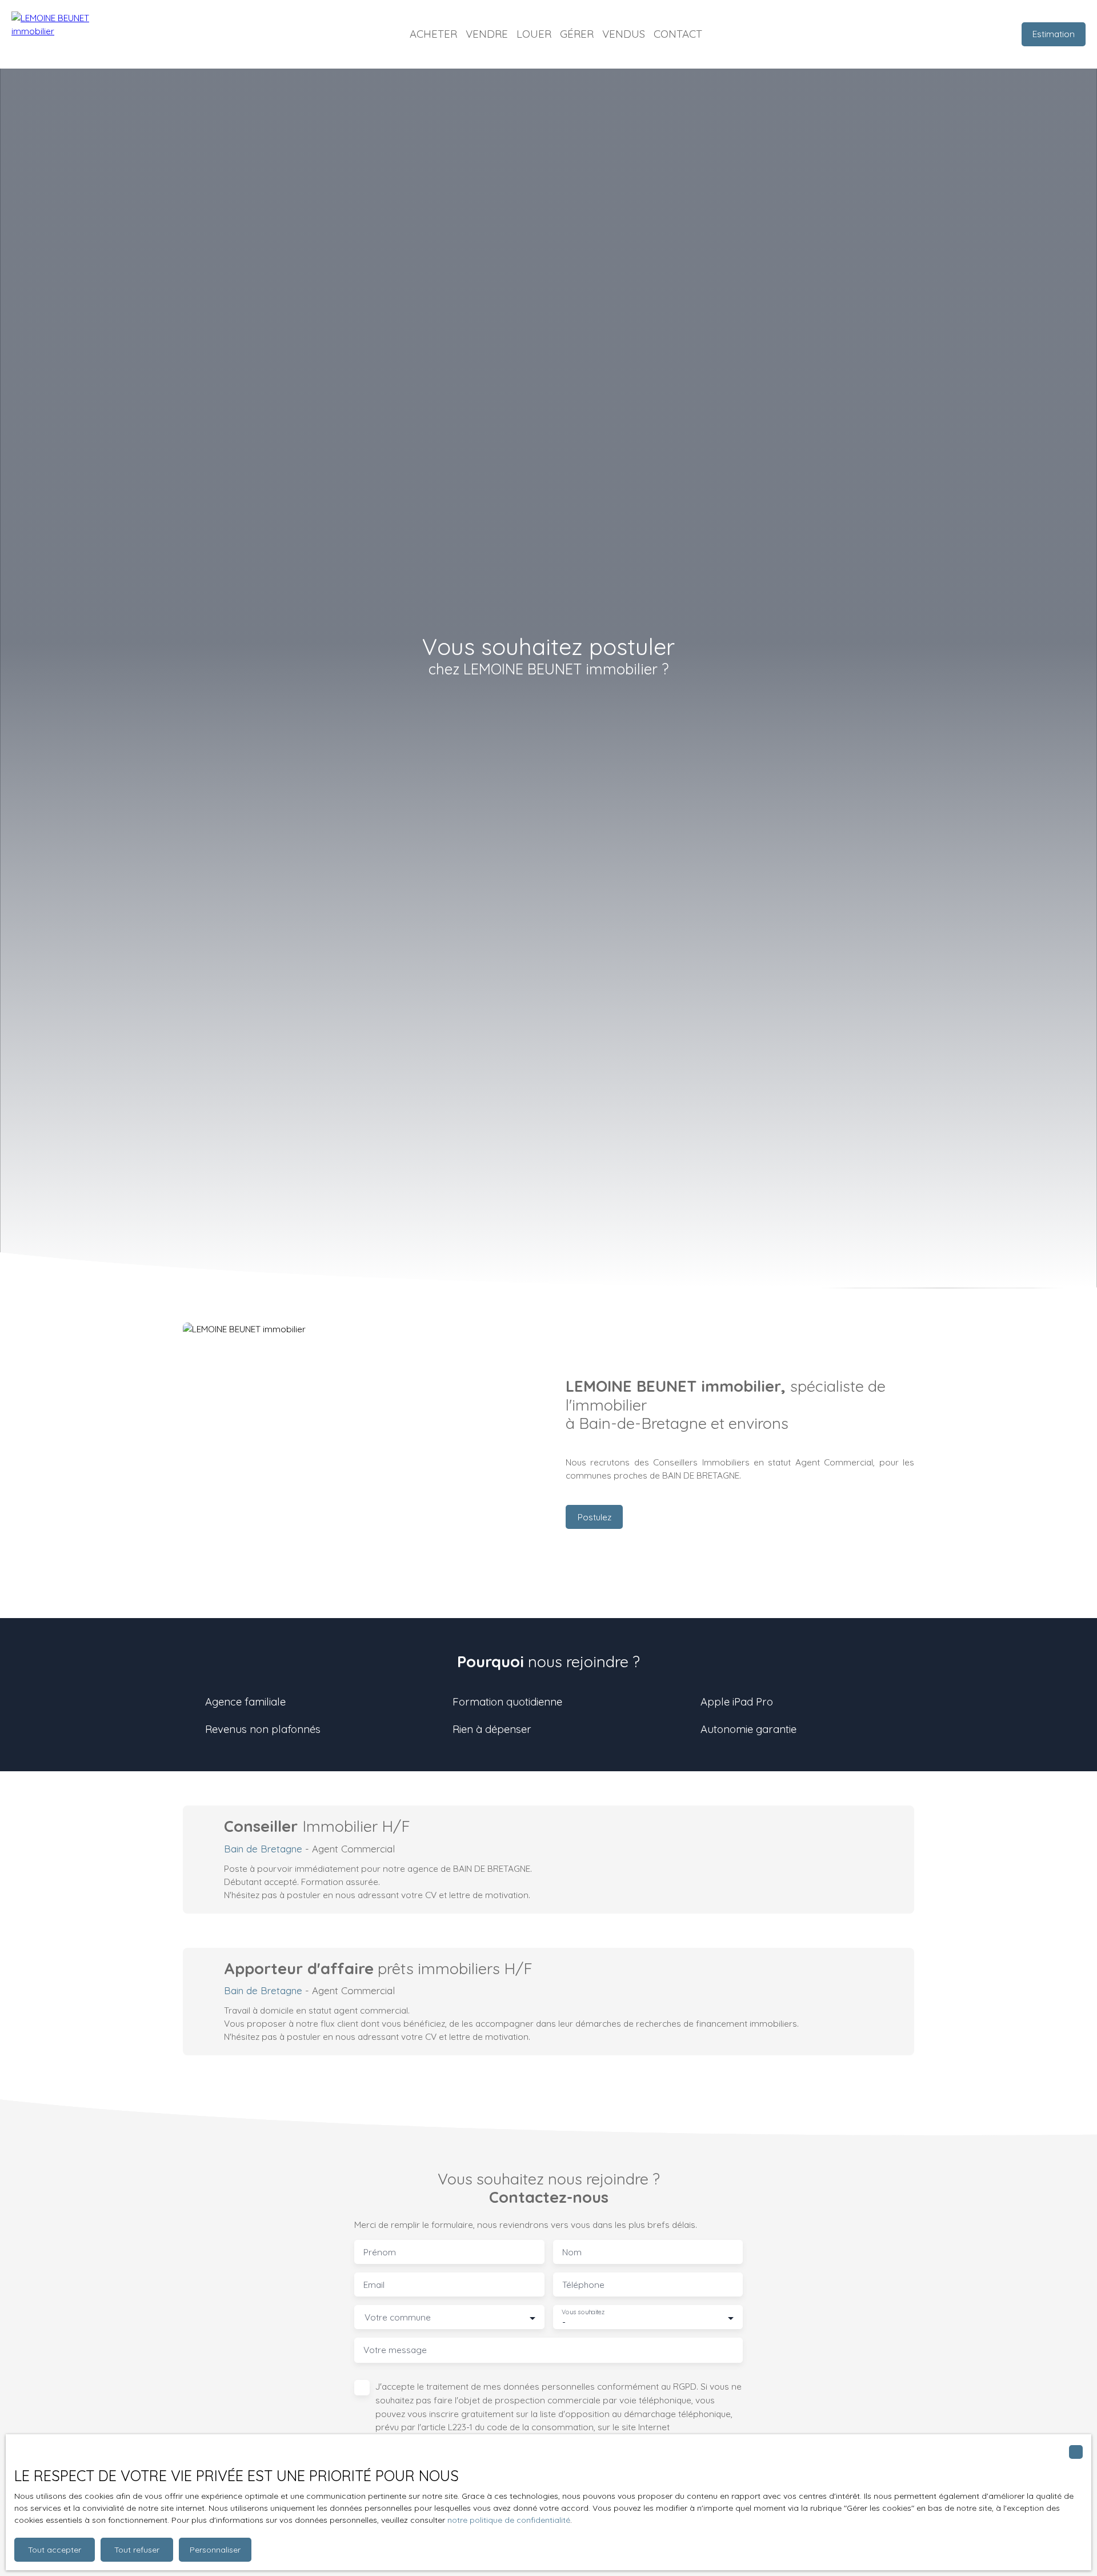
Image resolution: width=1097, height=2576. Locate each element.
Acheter (433, 34)
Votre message (395, 2350)
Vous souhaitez (583, 2312)
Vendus (624, 34)
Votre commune (398, 2317)
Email (374, 2285)
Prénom (380, 2252)
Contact (678, 34)
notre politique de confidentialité (509, 2520)
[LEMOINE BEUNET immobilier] (69, 34)
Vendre (487, 34)
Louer (534, 34)
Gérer (577, 34)
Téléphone (583, 2285)
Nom (572, 2252)
